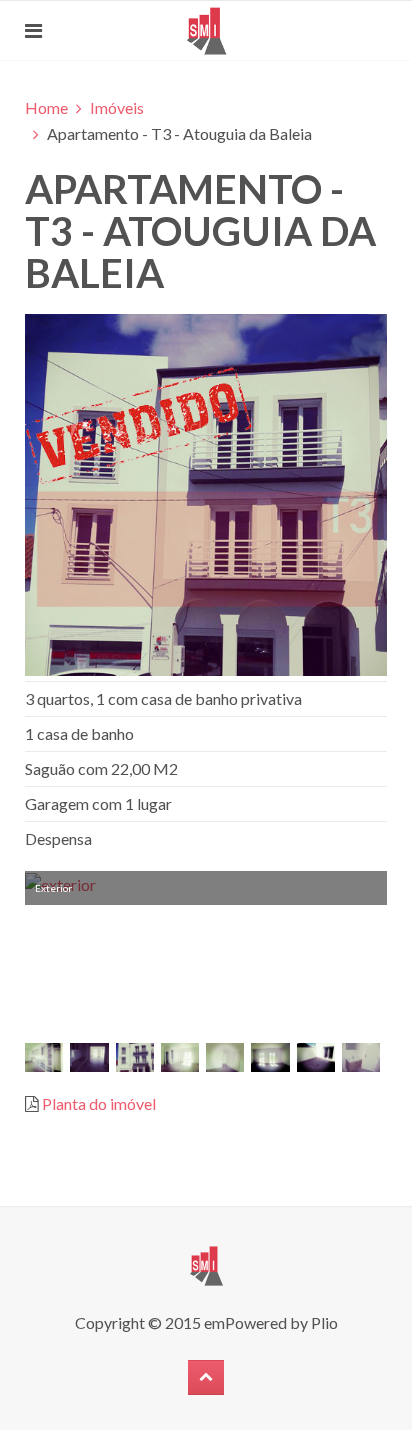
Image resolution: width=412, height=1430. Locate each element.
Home (46, 107)
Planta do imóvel (99, 1103)
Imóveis (117, 107)
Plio (324, 1322)
